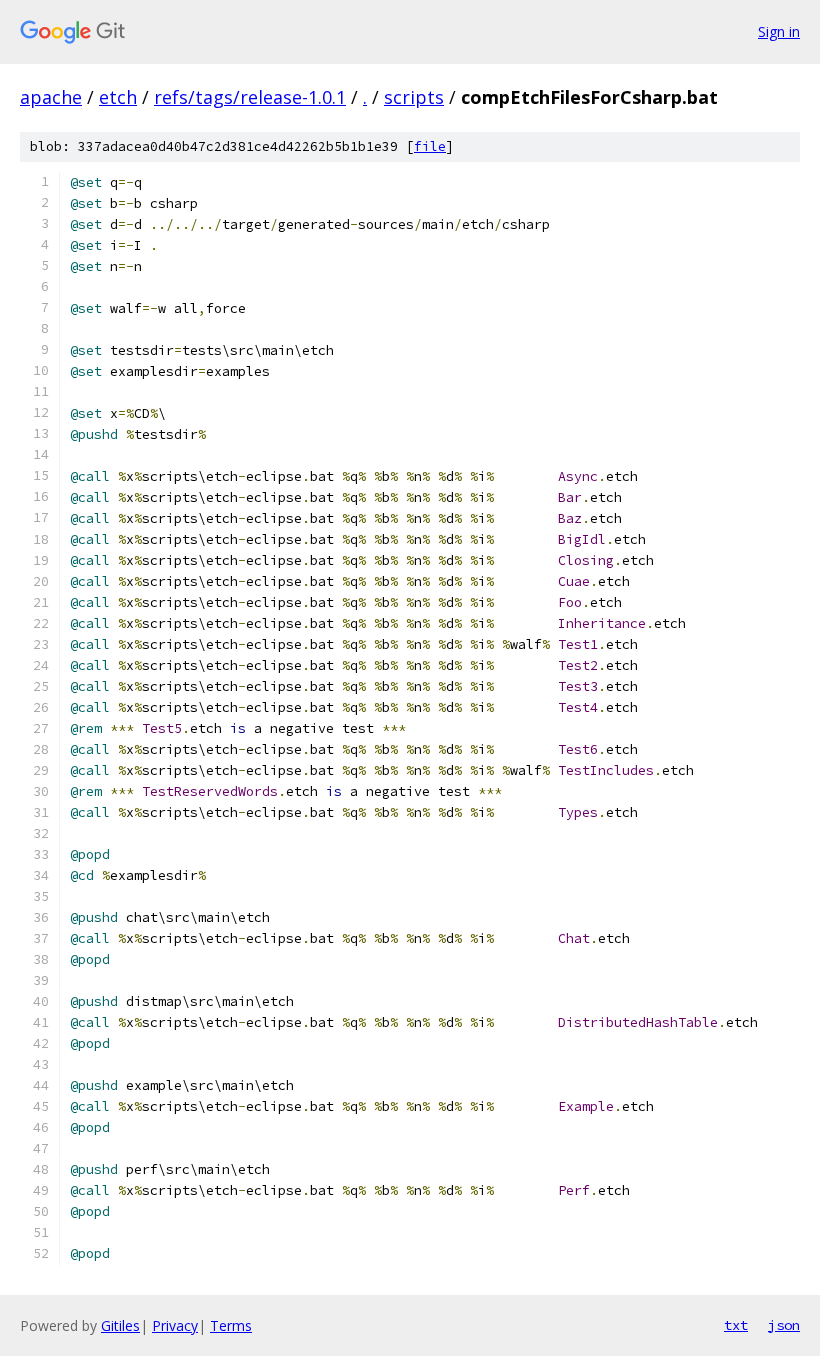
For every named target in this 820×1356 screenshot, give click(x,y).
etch (118, 97)
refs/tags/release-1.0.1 (250, 97)
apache (51, 97)
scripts (414, 97)
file (430, 146)
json (784, 1325)
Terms (231, 1325)
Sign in (779, 31)
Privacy (175, 1325)
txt (736, 1325)
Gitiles (120, 1325)
